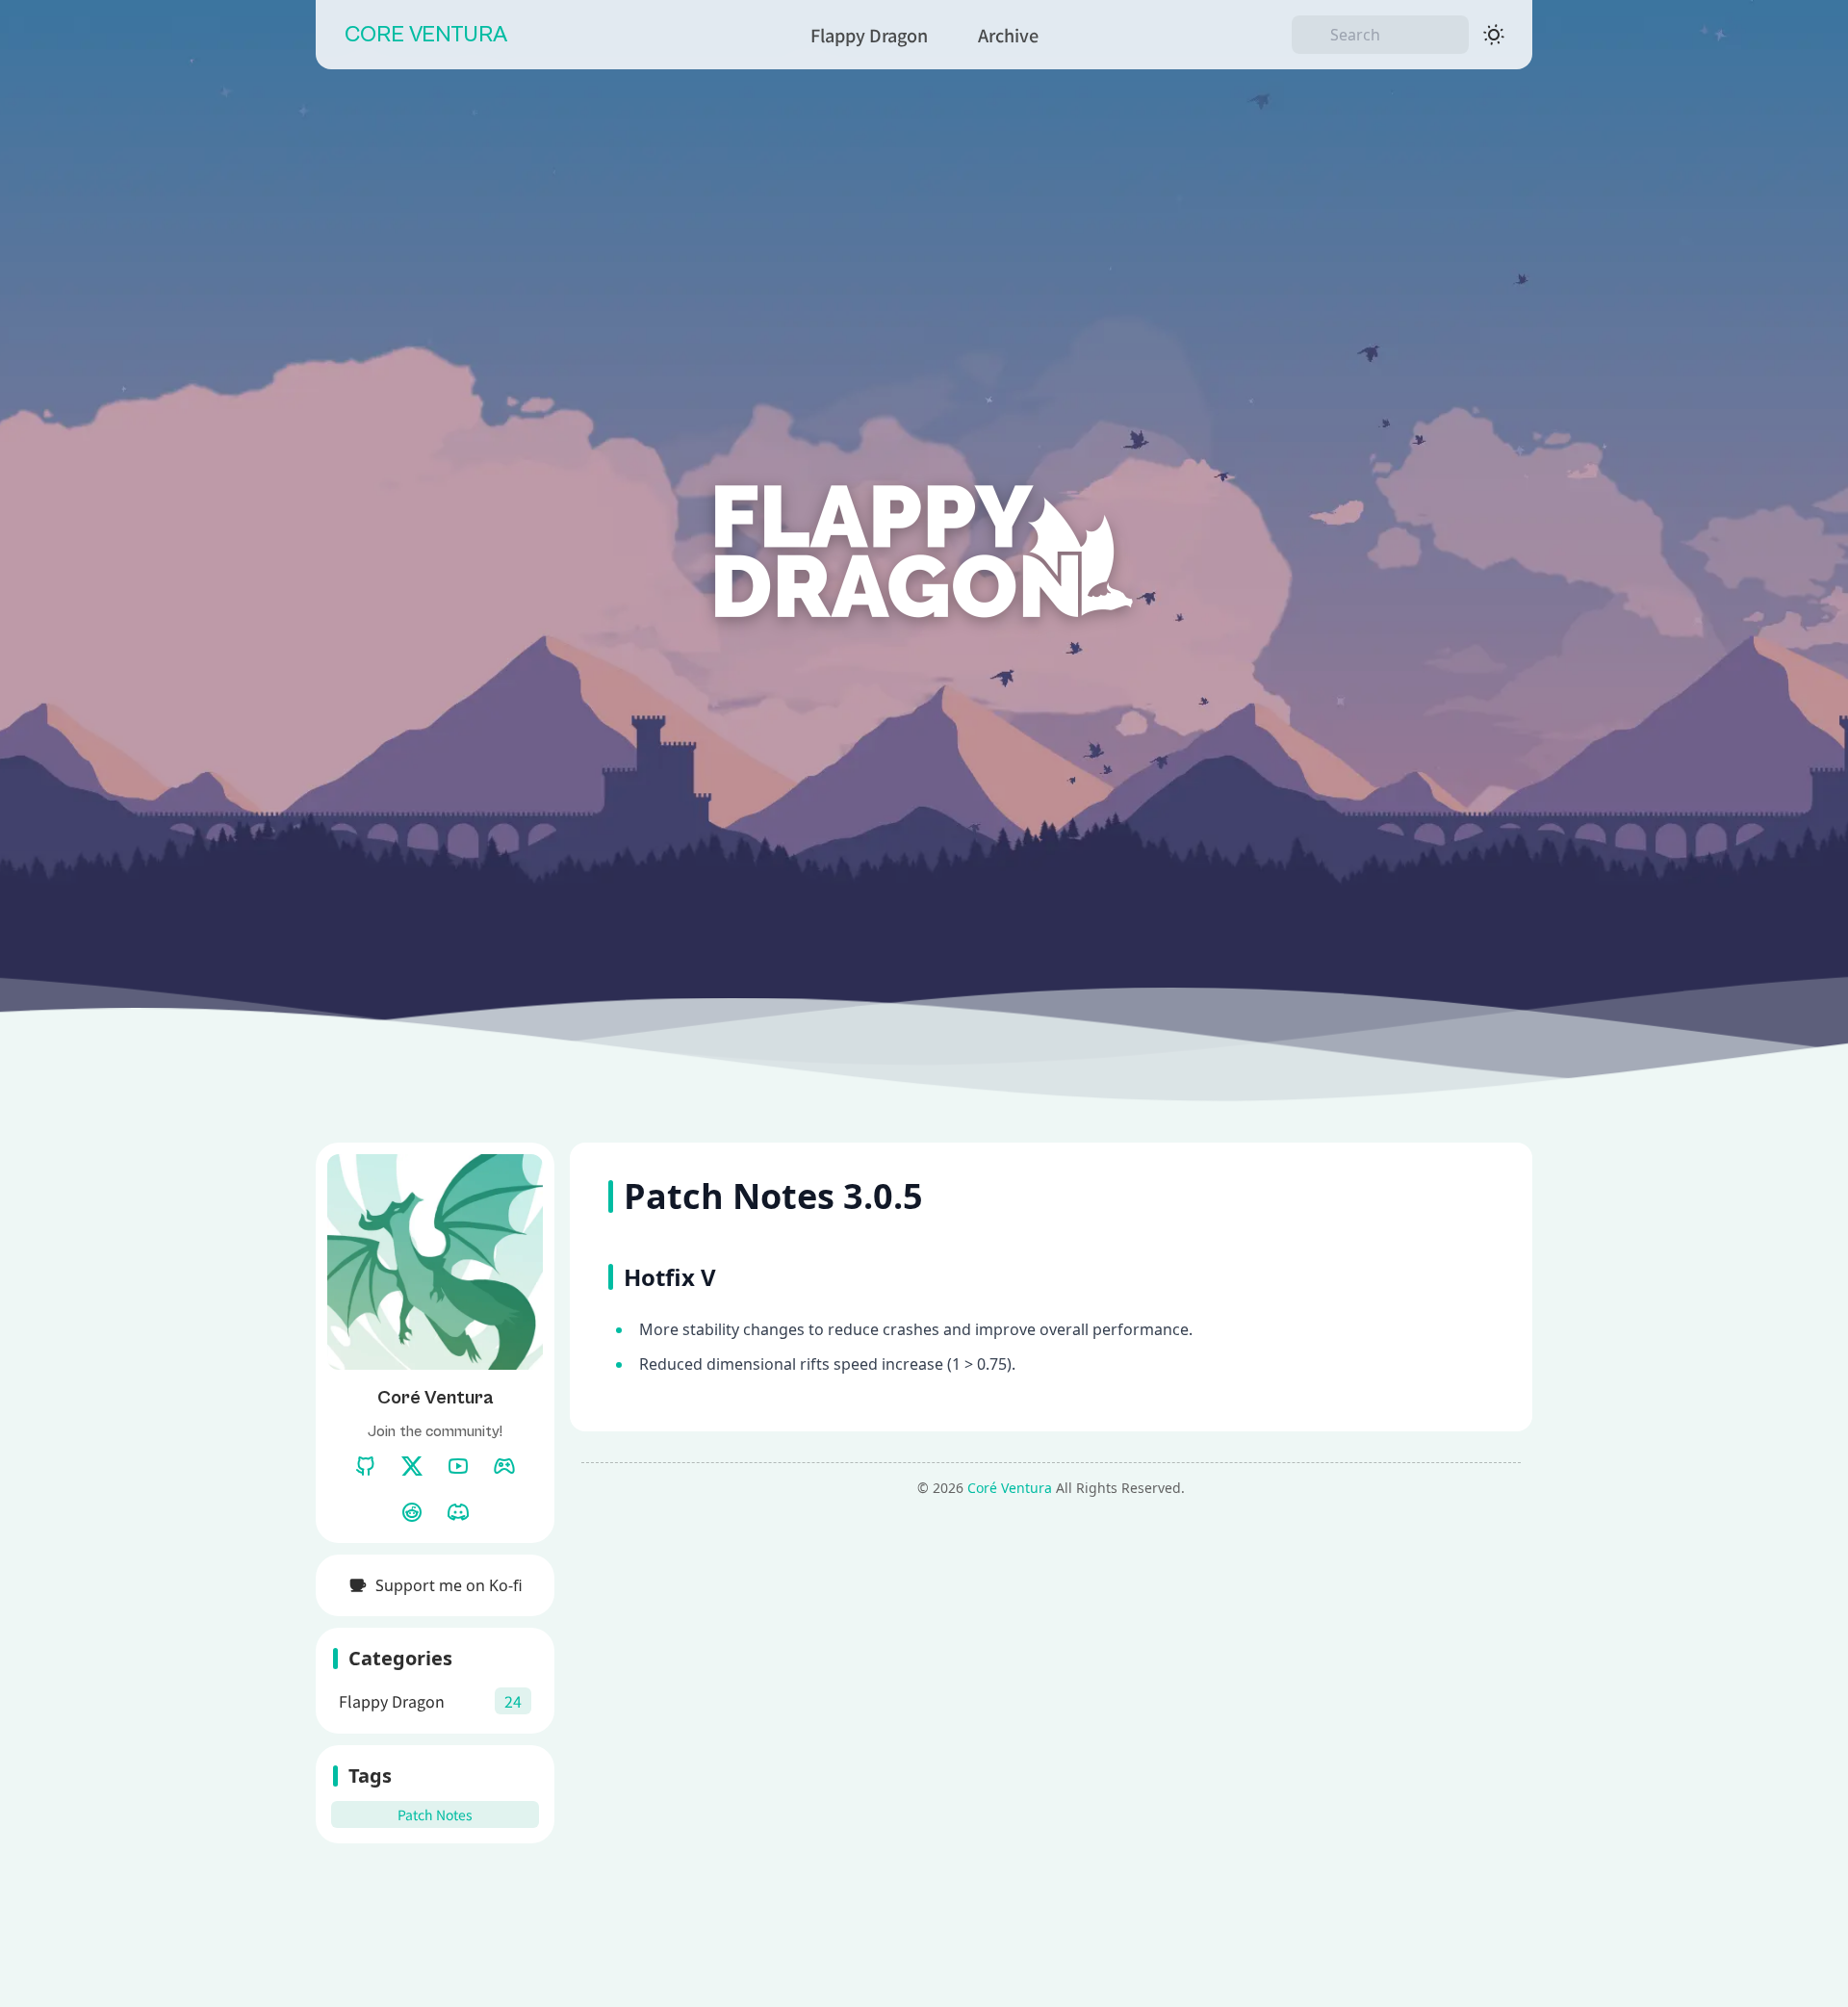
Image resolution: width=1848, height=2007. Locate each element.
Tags (370, 1775)
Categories (400, 1658)
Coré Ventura (1010, 1488)
